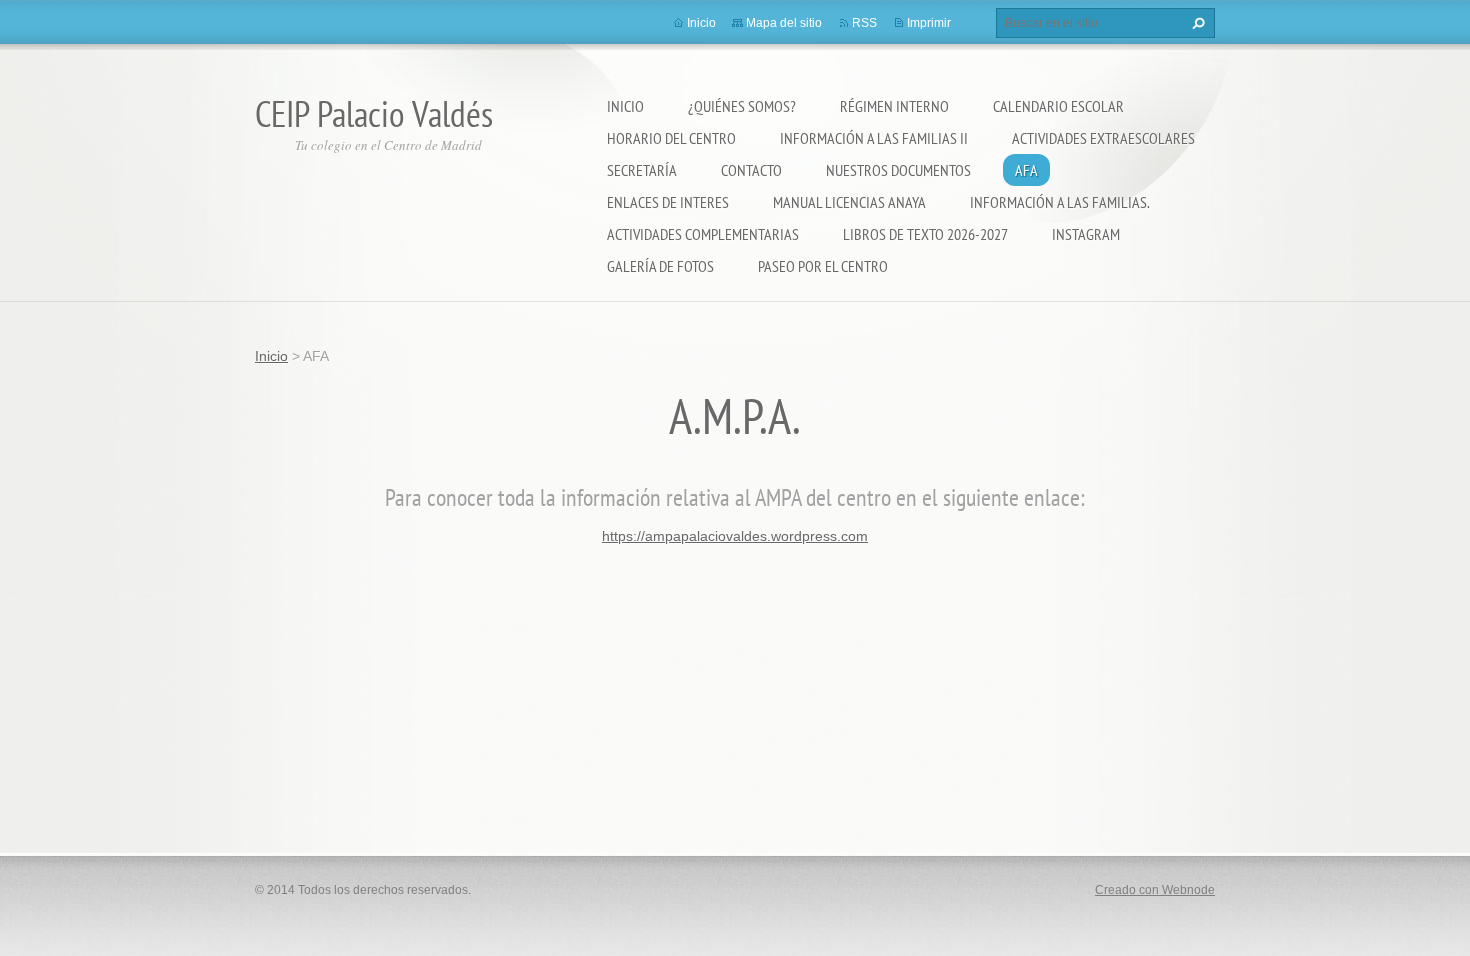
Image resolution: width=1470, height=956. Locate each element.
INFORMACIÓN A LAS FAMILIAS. (1060, 202)
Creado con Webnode (1155, 890)
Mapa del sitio (784, 23)
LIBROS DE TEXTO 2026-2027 (925, 234)
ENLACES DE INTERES (668, 202)
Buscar (1196, 23)
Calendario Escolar (1058, 106)
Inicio (625, 106)
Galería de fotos (660, 266)
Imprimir (929, 23)
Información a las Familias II (874, 138)
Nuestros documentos (898, 170)
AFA (1026, 170)
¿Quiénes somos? (742, 106)
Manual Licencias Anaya (849, 202)
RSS (864, 23)
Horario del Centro (671, 138)
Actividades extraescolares (1103, 138)
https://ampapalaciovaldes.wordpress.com (735, 536)
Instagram (1086, 234)
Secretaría (642, 170)
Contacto (751, 170)
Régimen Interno (894, 106)
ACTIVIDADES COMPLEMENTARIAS (703, 234)
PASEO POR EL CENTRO (823, 266)
